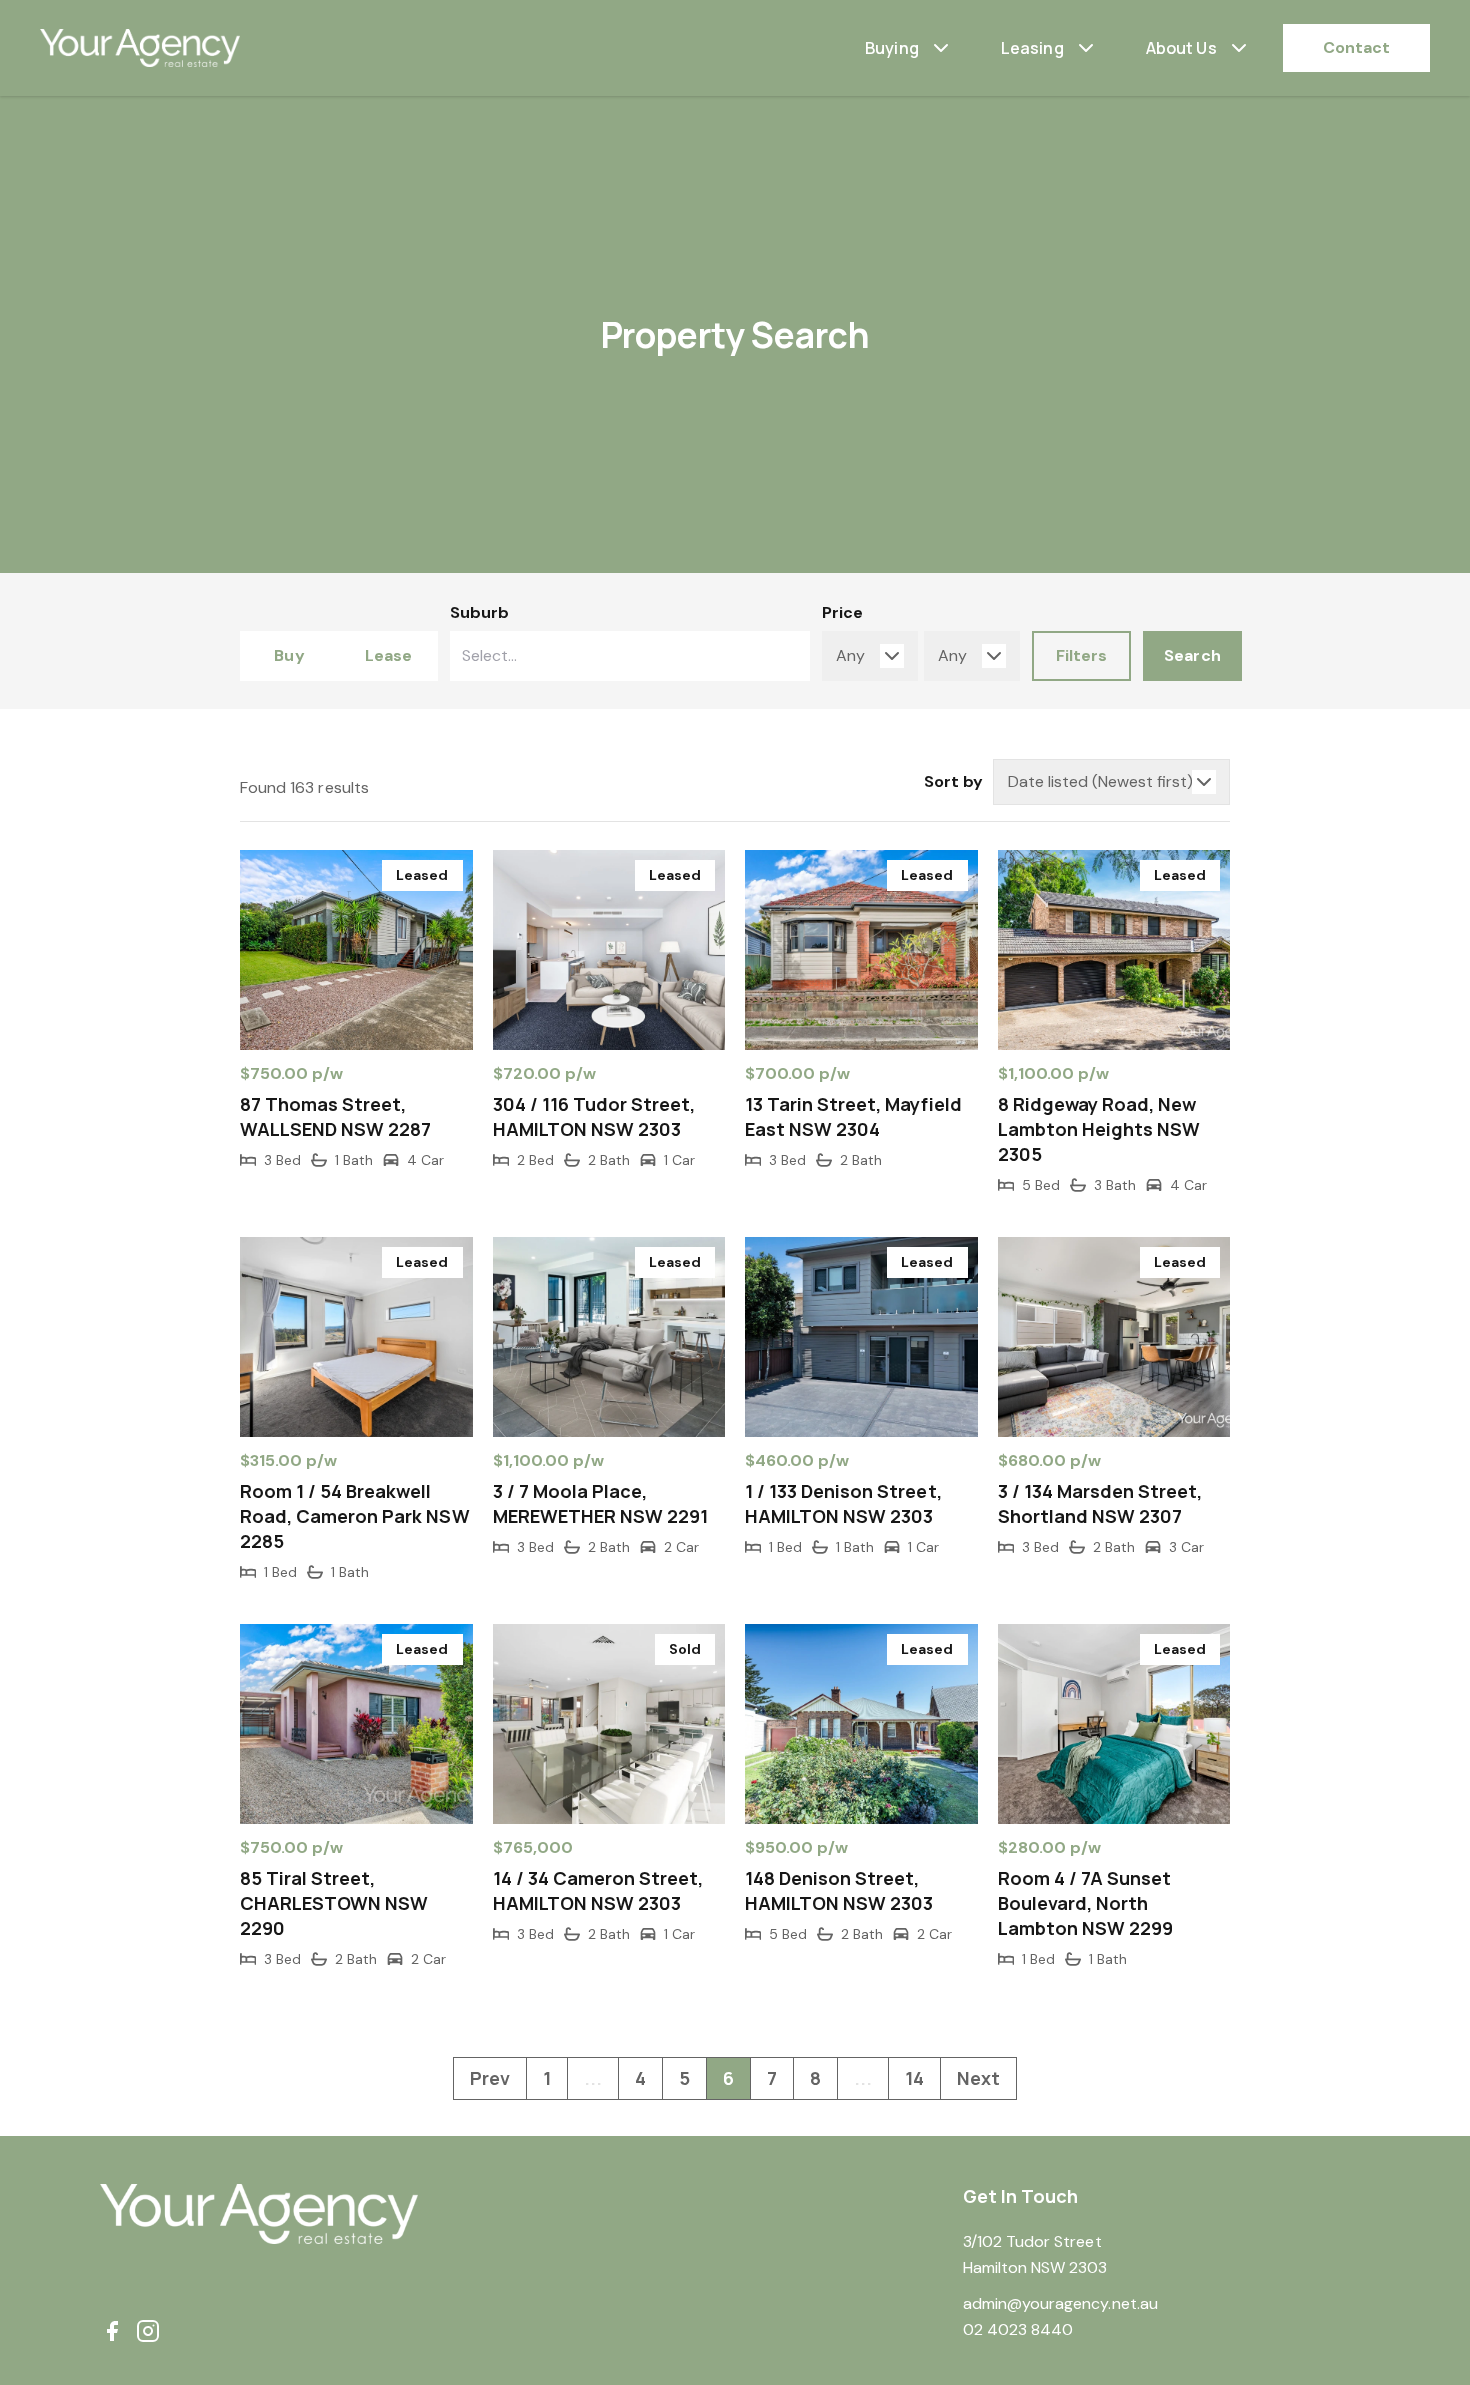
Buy (289, 655)
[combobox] (630, 656)
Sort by (953, 781)
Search (1192, 655)
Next (978, 2078)
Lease (388, 655)
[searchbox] (566, 656)
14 (914, 2078)
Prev (490, 2078)
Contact (1356, 47)
